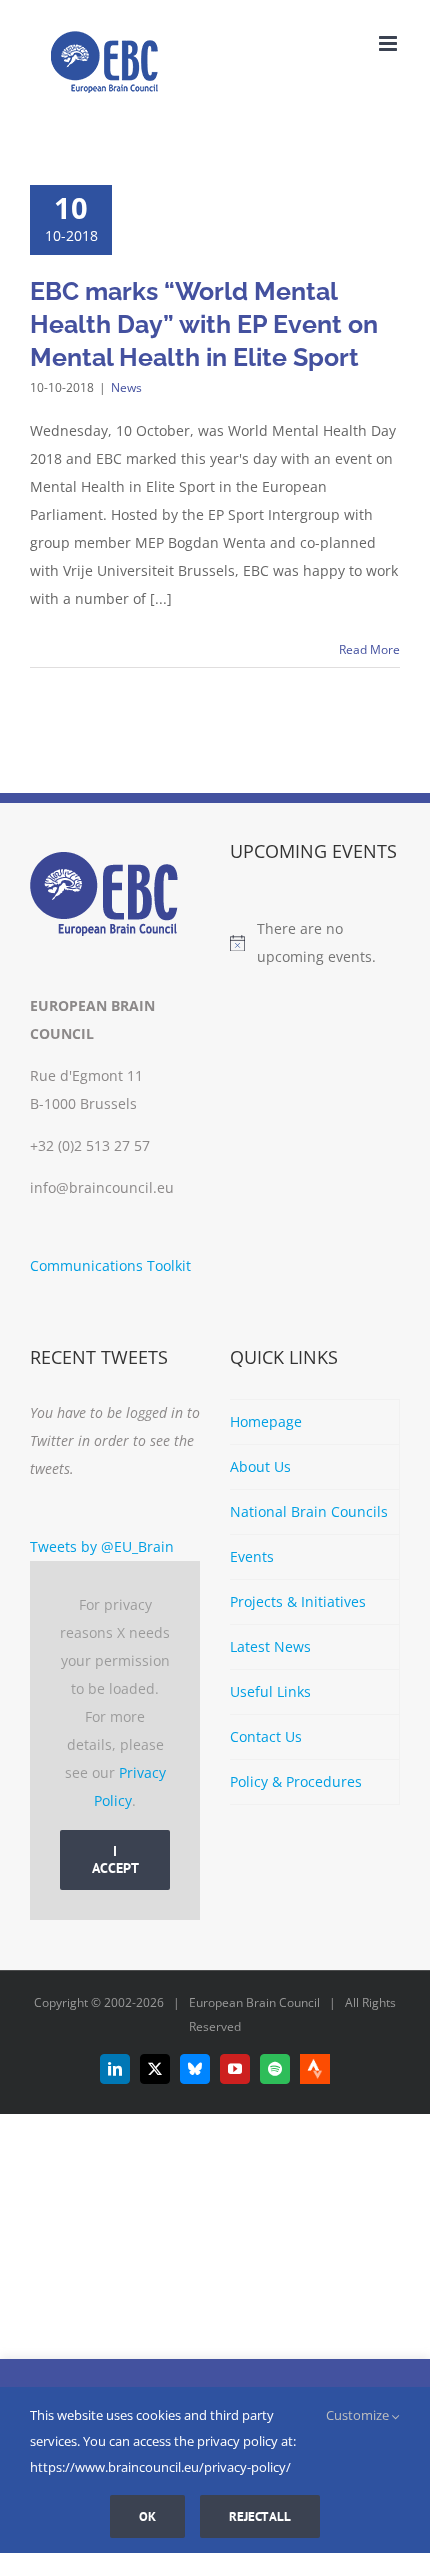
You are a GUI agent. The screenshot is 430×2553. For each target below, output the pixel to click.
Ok (147, 2516)
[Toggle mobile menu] (389, 43)
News (126, 387)
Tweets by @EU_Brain (102, 1546)
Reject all (260, 2516)
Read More (369, 649)
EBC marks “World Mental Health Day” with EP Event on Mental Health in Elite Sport (204, 324)
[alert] (315, 943)
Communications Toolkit (110, 1265)
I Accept (115, 1859)
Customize (359, 2415)
